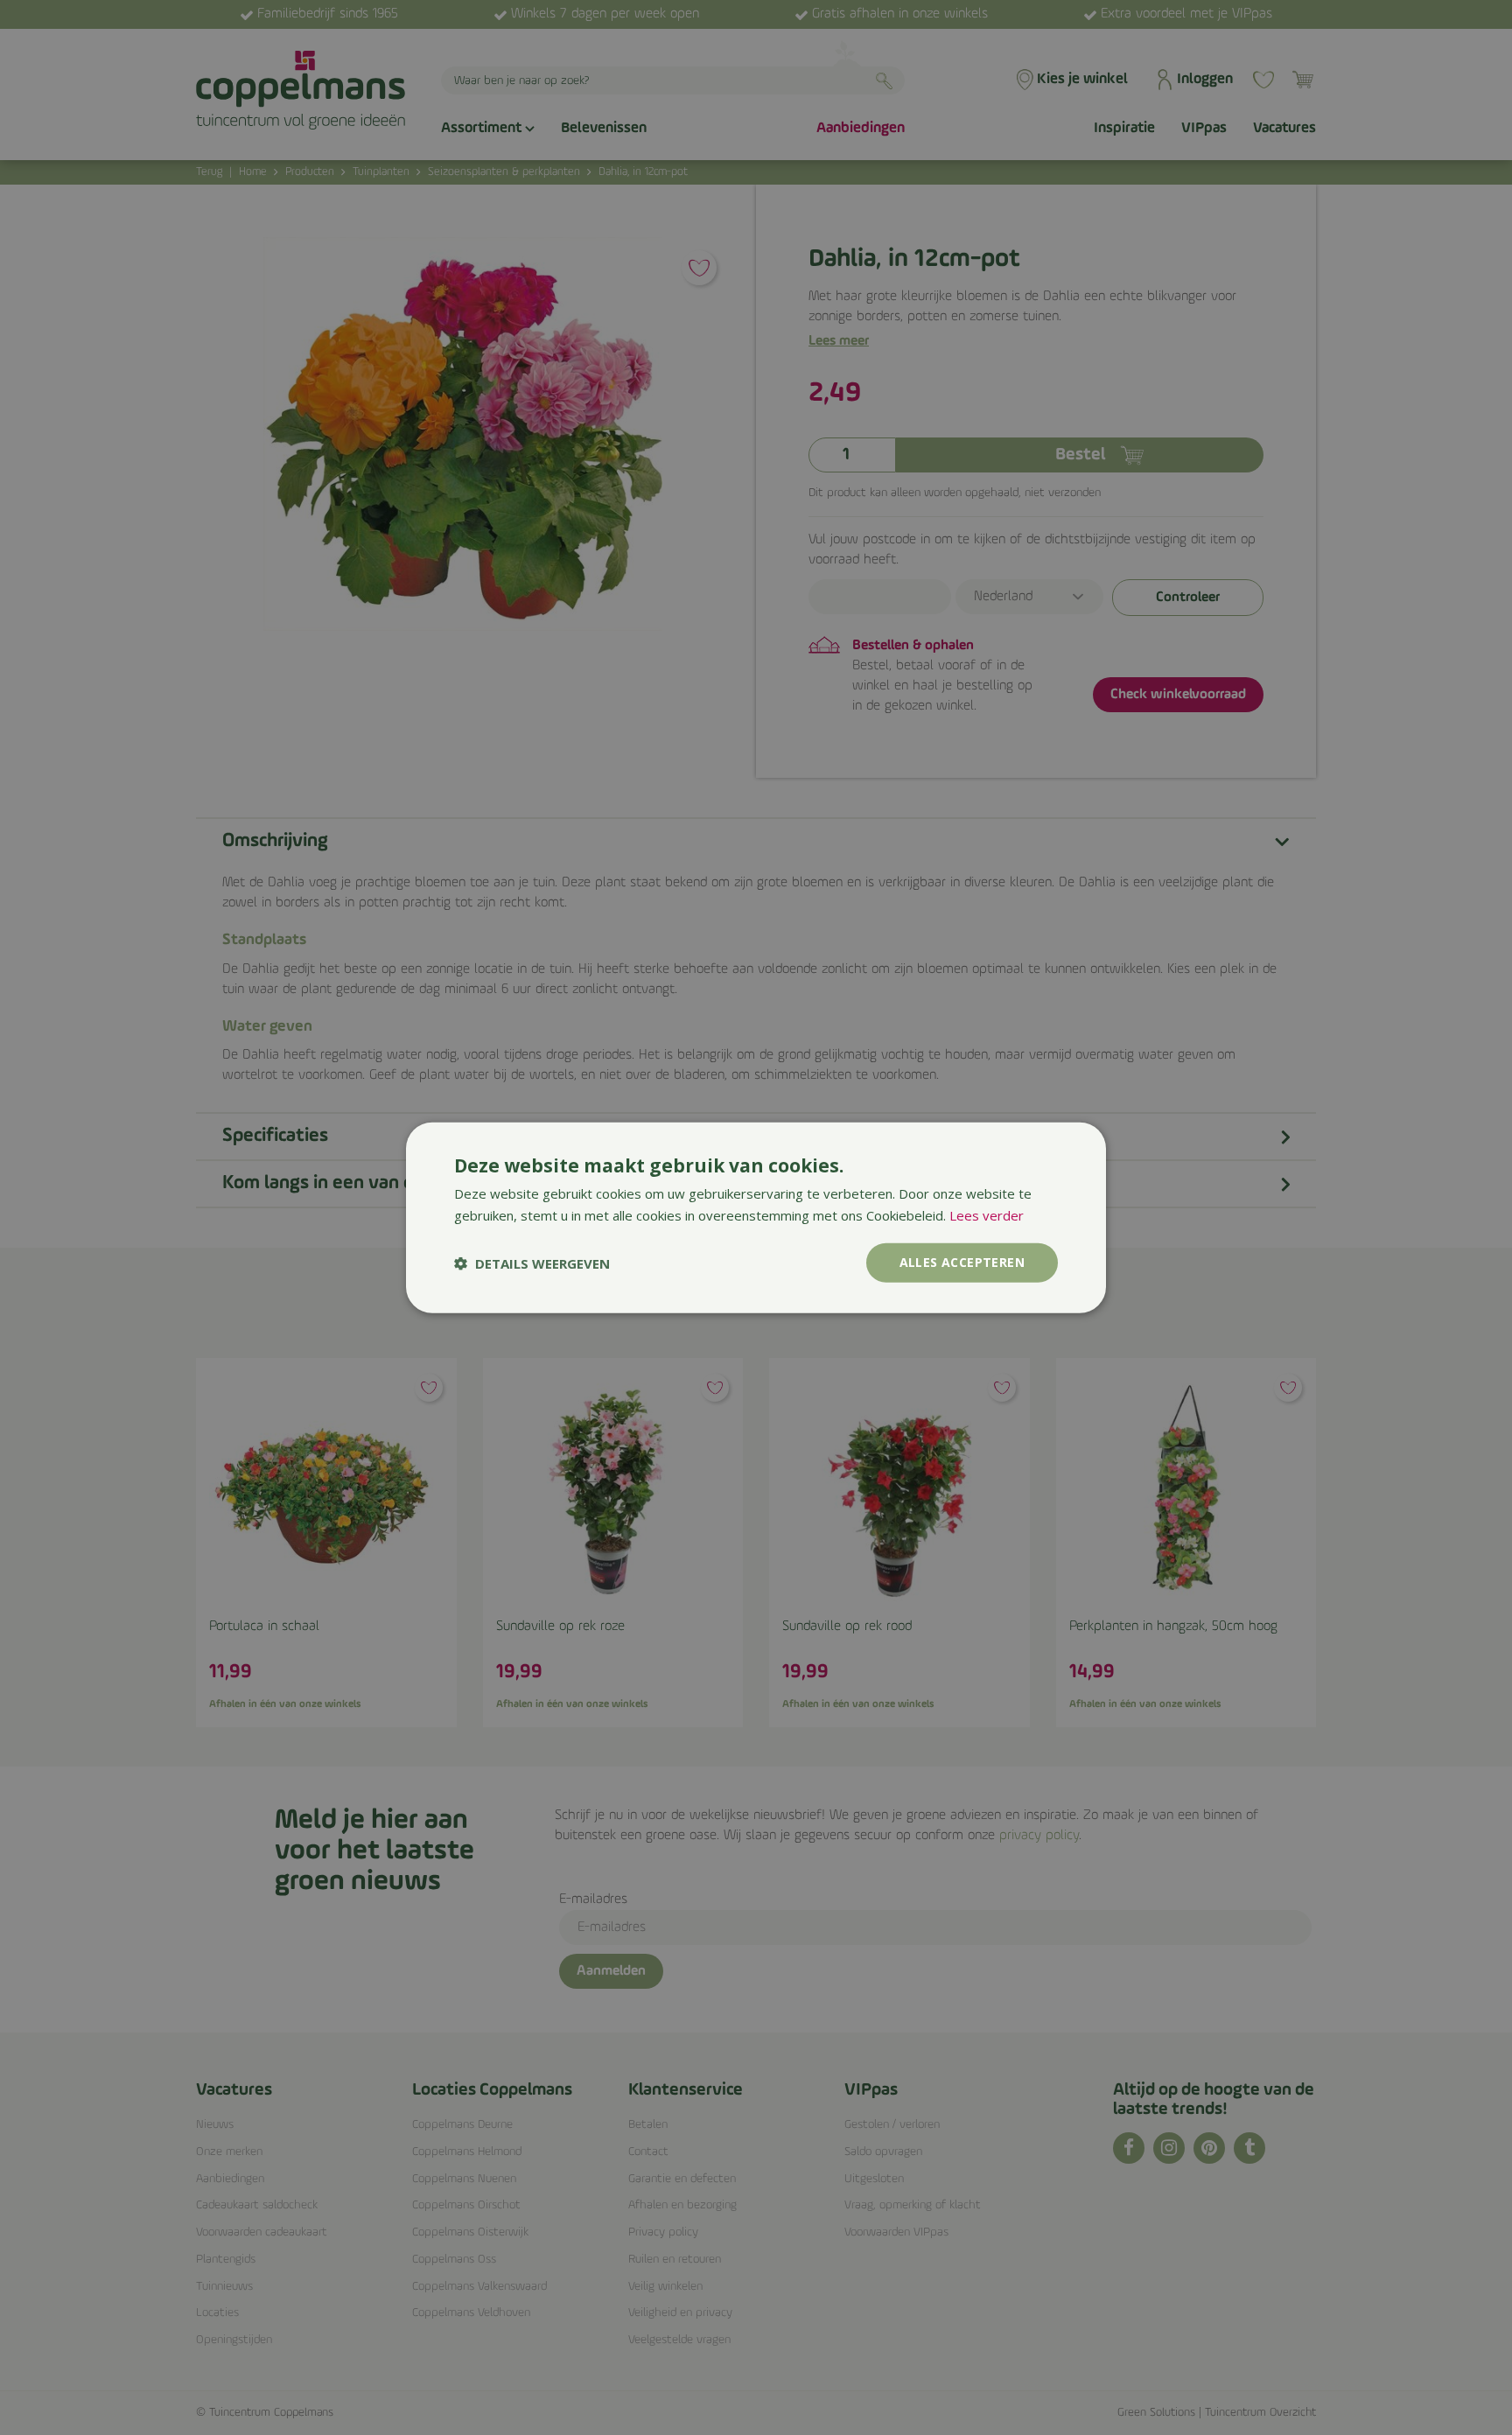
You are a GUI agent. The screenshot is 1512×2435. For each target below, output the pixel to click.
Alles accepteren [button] (962, 1262)
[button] (532, 1263)
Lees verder (987, 1214)
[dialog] (756, 1217)
